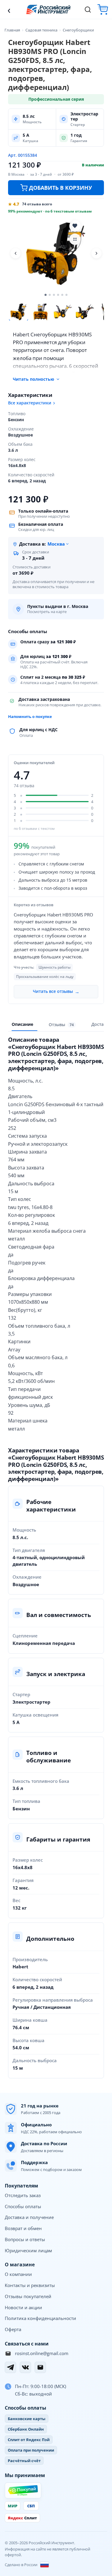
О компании (18, 2274)
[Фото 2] (41, 312)
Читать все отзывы (56, 992)
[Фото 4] (85, 312)
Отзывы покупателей (28, 2296)
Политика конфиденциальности (40, 2318)
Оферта (13, 2329)
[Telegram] (10, 2367)
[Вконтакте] (25, 2367)
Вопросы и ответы (25, 2239)
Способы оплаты (23, 2206)
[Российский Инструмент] (48, 9)
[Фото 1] (19, 312)
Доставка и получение (29, 2217)
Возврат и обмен (23, 2228)
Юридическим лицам (28, 2250)
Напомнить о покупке (30, 716)
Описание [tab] (22, 1024)
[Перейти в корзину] (103, 9)
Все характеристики (30, 403)
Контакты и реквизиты (30, 2285)
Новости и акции (23, 2307)
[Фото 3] (63, 312)
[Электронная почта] (40, 2367)
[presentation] (62, 1025)
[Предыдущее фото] (16, 253)
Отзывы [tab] (61, 1024)
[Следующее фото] (96, 253)
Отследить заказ (23, 2195)
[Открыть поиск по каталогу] (88, 10)
